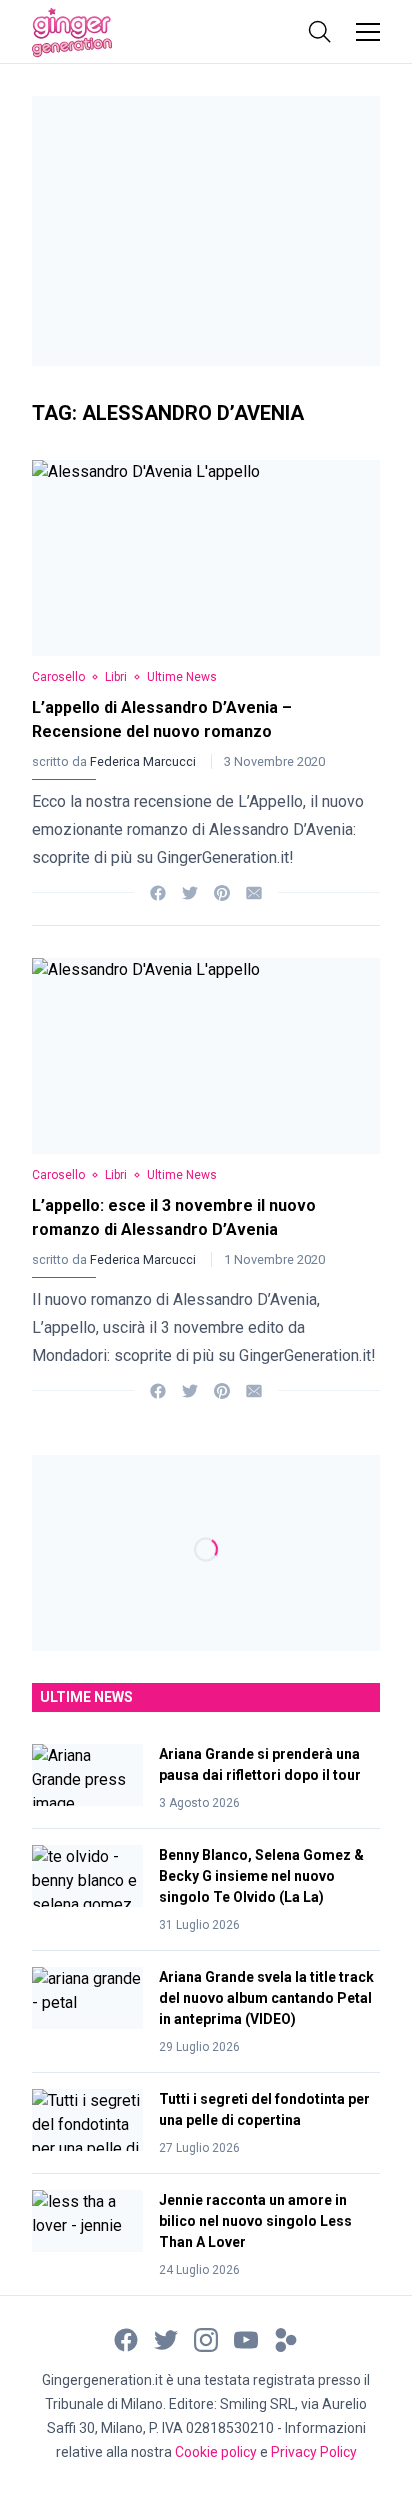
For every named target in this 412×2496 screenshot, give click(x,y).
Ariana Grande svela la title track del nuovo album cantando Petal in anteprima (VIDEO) (266, 1998)
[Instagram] (206, 2339)
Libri (116, 677)
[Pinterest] (222, 891)
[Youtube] (246, 2339)
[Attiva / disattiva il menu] (368, 32)
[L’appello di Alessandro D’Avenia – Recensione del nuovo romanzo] (206, 558)
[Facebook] (158, 891)
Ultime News (182, 677)
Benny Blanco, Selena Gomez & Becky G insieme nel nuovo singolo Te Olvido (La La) (261, 1876)
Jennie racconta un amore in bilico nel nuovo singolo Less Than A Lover (255, 2221)
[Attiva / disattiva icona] (320, 32)
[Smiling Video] (286, 2339)
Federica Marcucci (144, 761)
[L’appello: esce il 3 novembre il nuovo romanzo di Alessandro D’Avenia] (206, 1056)
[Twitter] (190, 891)
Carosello (58, 677)
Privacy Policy (314, 2452)
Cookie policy (216, 2452)
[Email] (254, 891)
